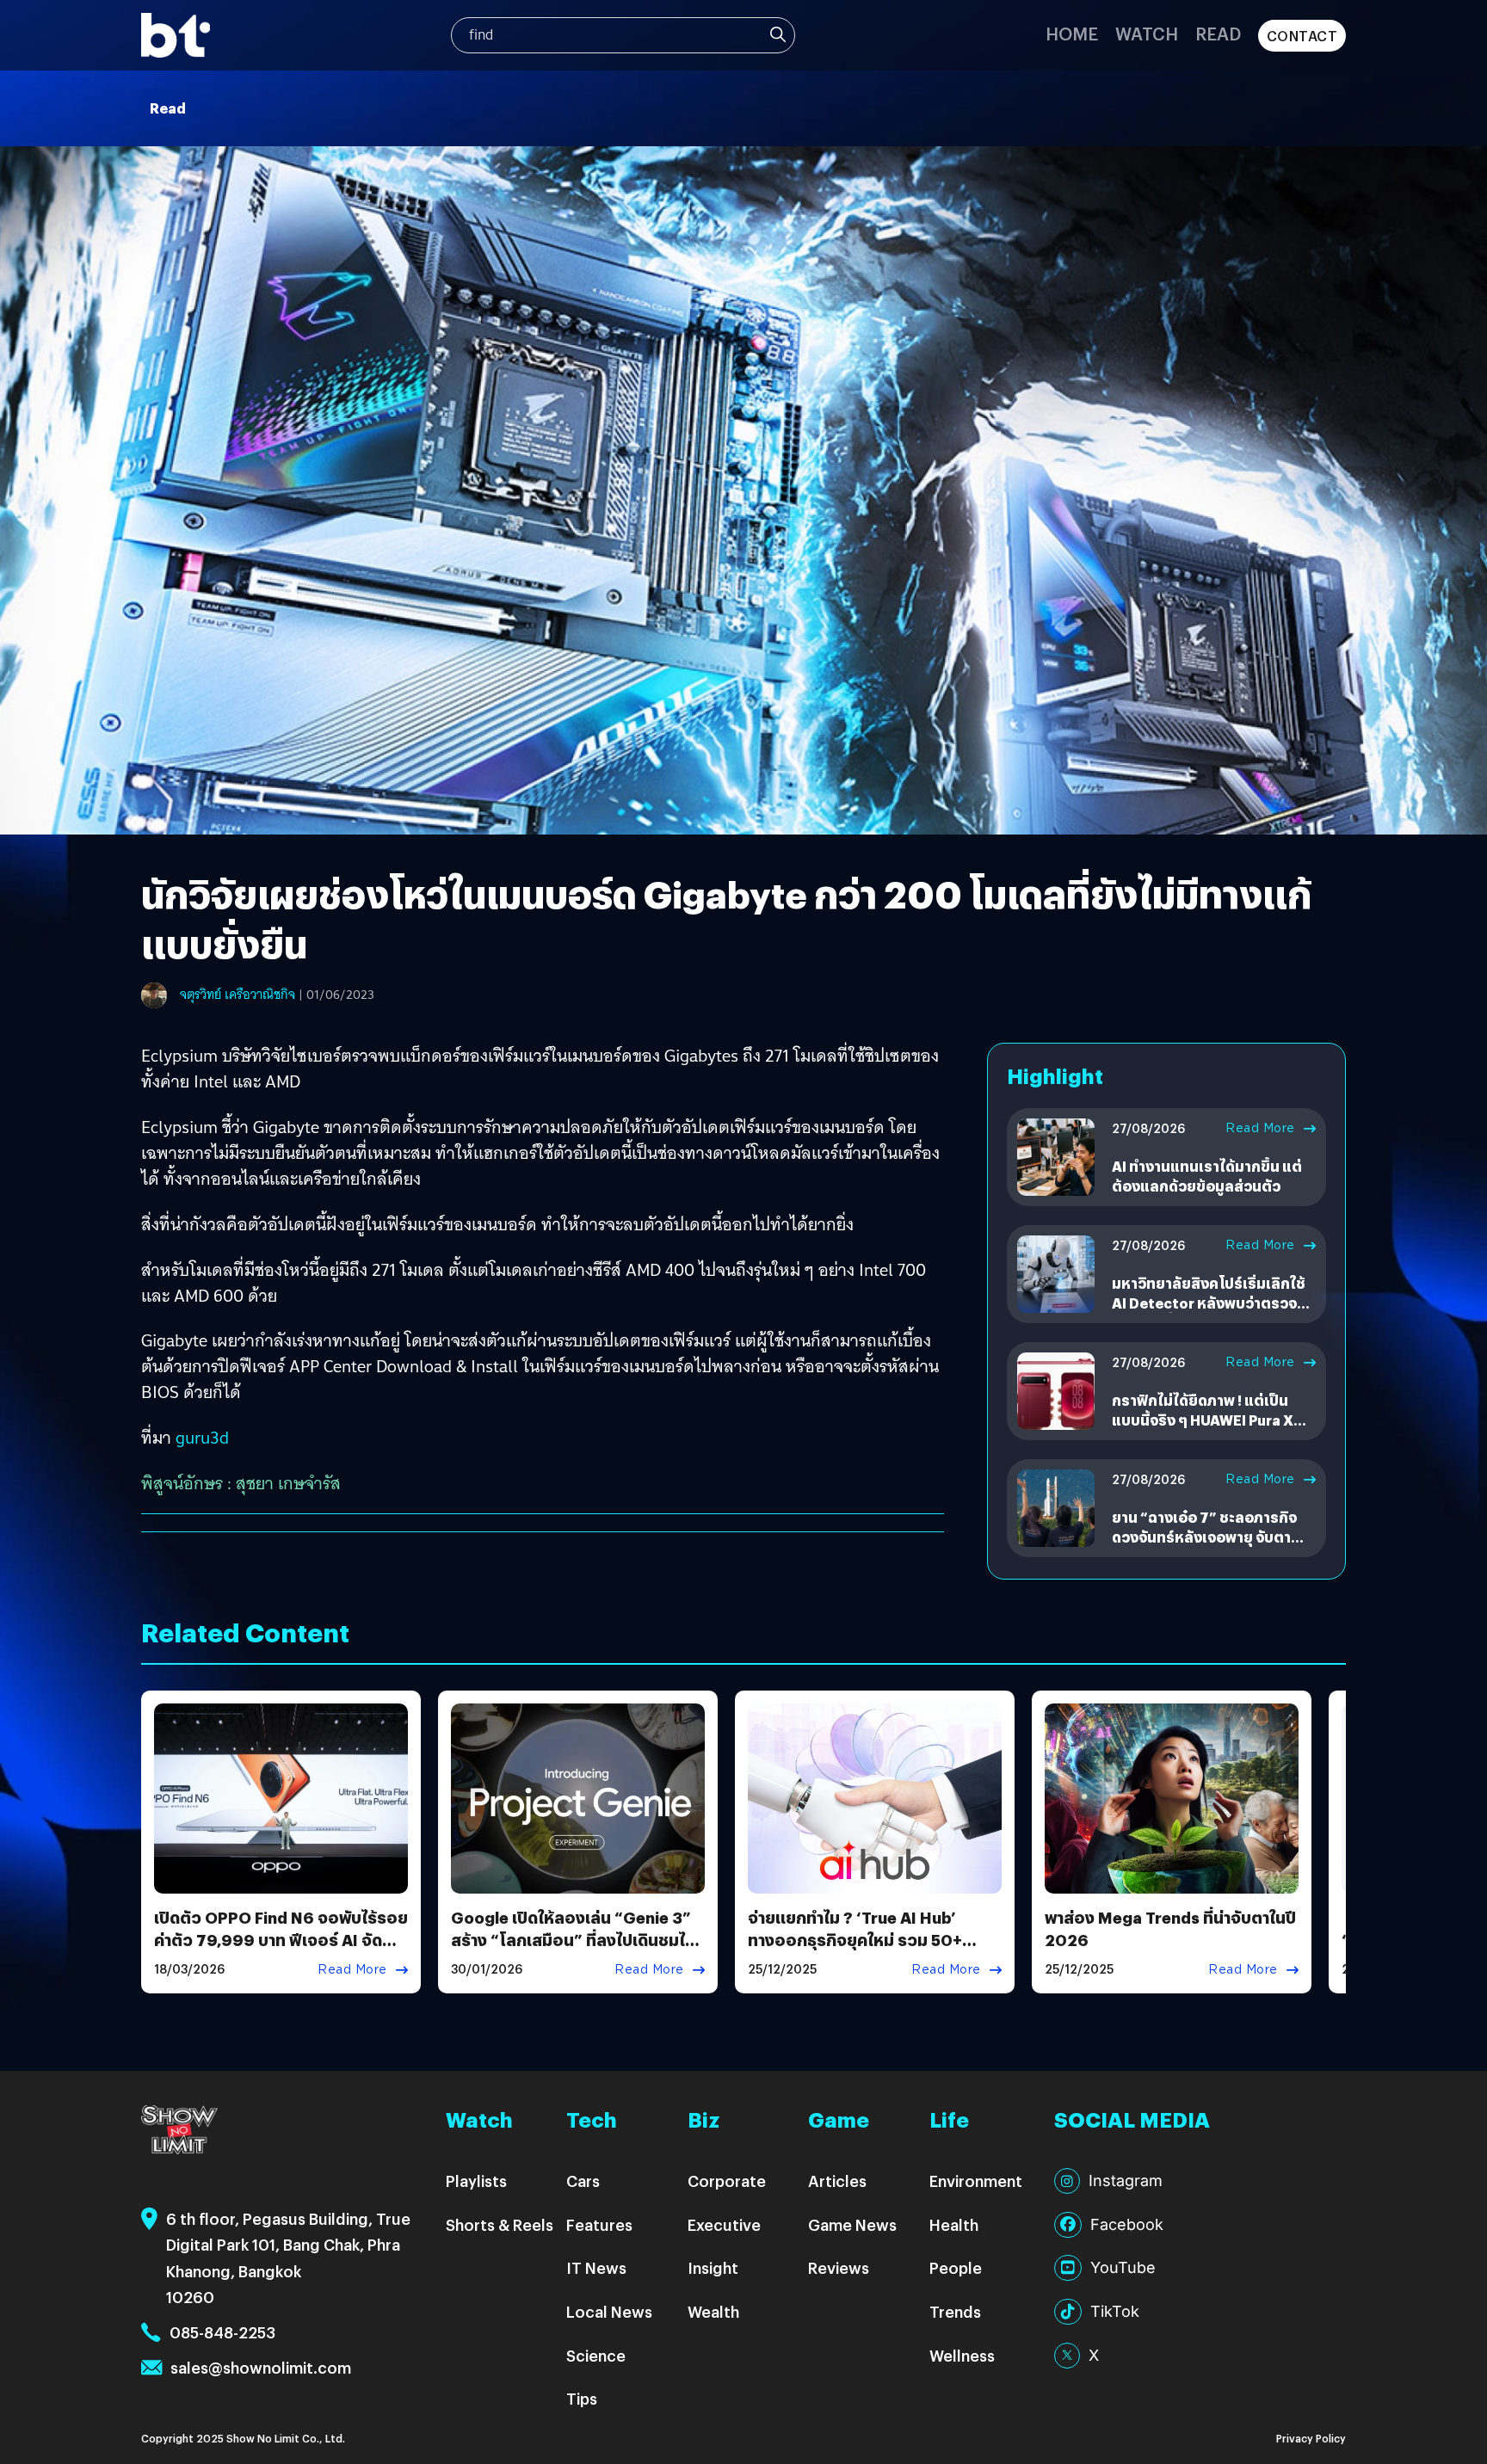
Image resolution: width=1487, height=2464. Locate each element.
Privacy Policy (1311, 2438)
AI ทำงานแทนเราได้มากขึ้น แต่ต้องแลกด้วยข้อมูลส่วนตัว (1207, 1176)
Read (1218, 33)
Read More (1260, 1128)
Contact (1302, 36)
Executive (724, 2224)
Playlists (476, 2181)
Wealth (713, 2311)
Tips (582, 2398)
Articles (837, 2181)
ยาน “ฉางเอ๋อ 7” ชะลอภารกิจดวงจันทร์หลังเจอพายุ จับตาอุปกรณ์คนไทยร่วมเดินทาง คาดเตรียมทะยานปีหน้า (1211, 1546)
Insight (713, 2267)
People (956, 2267)
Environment (976, 2181)
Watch (1147, 33)
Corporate (727, 2181)
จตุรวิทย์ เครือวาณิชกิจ (238, 995)
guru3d (202, 1438)
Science (596, 2355)
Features (599, 2224)
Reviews (839, 2267)
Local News (609, 2311)
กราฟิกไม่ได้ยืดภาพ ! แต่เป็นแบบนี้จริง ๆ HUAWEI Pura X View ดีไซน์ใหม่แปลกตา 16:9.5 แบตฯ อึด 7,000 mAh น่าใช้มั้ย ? (1212, 1429)
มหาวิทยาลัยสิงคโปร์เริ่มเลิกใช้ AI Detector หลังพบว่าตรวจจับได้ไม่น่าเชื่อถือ (1213, 1303)
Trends (955, 2311)
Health (954, 2224)
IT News (596, 2267)
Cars (583, 2181)
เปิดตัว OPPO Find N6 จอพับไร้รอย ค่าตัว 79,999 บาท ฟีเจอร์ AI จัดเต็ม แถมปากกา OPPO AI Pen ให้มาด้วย (281, 1950)
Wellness (962, 2355)
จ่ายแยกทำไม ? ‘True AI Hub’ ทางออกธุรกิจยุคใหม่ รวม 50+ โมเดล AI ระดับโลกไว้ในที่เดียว (857, 1939)
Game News (852, 2224)
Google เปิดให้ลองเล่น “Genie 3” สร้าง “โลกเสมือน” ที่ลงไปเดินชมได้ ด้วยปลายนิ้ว (573, 1939)
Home (1072, 33)
